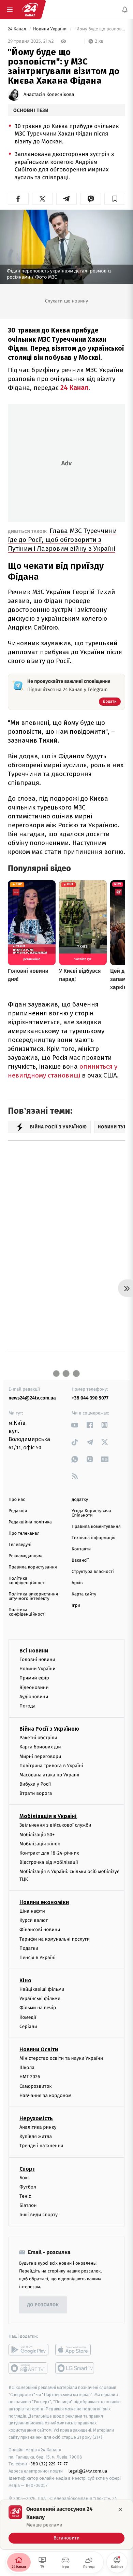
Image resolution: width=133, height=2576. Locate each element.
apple (75, 2350)
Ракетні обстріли (38, 1738)
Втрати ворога (36, 1793)
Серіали (28, 2026)
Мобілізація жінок (40, 1844)
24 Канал (18, 29)
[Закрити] (120, 2509)
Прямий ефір (34, 1678)
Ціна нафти (32, 1911)
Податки (29, 1948)
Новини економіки (44, 1902)
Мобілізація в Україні (48, 1816)
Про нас (17, 1500)
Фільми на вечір (38, 2008)
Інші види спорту (39, 2215)
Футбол (28, 2187)
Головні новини (37, 1659)
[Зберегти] (115, 199)
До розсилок (43, 2305)
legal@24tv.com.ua (88, 2471)
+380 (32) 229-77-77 (48, 2464)
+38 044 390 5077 (90, 1398)
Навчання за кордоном (45, 2095)
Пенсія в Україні (38, 1958)
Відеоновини (34, 1687)
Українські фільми (40, 1998)
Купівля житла (36, 2136)
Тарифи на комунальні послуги (55, 1939)
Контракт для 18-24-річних (49, 1853)
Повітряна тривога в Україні (51, 1766)
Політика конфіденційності (27, 1581)
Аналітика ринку (38, 2127)
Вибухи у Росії (35, 1784)
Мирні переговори (40, 1756)
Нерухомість (36, 2118)
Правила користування (33, 1567)
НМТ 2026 (30, 2077)
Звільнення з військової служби (55, 1825)
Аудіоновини (34, 1697)
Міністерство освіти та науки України (61, 2058)
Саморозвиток (36, 2086)
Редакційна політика (30, 1522)
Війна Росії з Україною (49, 1729)
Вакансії (80, 1560)
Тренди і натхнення (41, 2146)
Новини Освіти (39, 2049)
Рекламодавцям (25, 1556)
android (28, 2350)
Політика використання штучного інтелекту (33, 1596)
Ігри (76, 1606)
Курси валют (34, 1920)
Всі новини (34, 1651)
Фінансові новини (40, 1930)
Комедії (28, 2017)
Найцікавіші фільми (42, 1989)
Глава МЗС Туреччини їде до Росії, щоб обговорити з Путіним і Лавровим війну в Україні (62, 540)
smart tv (28, 2368)
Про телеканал (24, 1533)
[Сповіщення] (125, 10)
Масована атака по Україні (49, 1775)
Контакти (81, 1549)
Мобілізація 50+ (37, 1834)
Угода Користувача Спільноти (91, 1513)
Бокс (25, 2177)
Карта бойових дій (40, 1747)
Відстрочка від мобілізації (49, 1862)
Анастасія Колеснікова (49, 95)
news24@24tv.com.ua (32, 1398)
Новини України (50, 29)
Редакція (18, 1511)
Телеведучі (20, 1545)
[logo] (30, 10)
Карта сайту (84, 1594)
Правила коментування (96, 1527)
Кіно (25, 1980)
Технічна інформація (93, 1538)
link (75, 1425)
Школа (27, 2067)
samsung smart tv (75, 2368)
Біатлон (28, 2205)
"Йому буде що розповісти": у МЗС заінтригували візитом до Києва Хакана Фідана (99, 29)
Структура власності (93, 1572)
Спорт (27, 2169)
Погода (27, 1706)
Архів (77, 1583)
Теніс (25, 2196)
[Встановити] (66, 2524)
